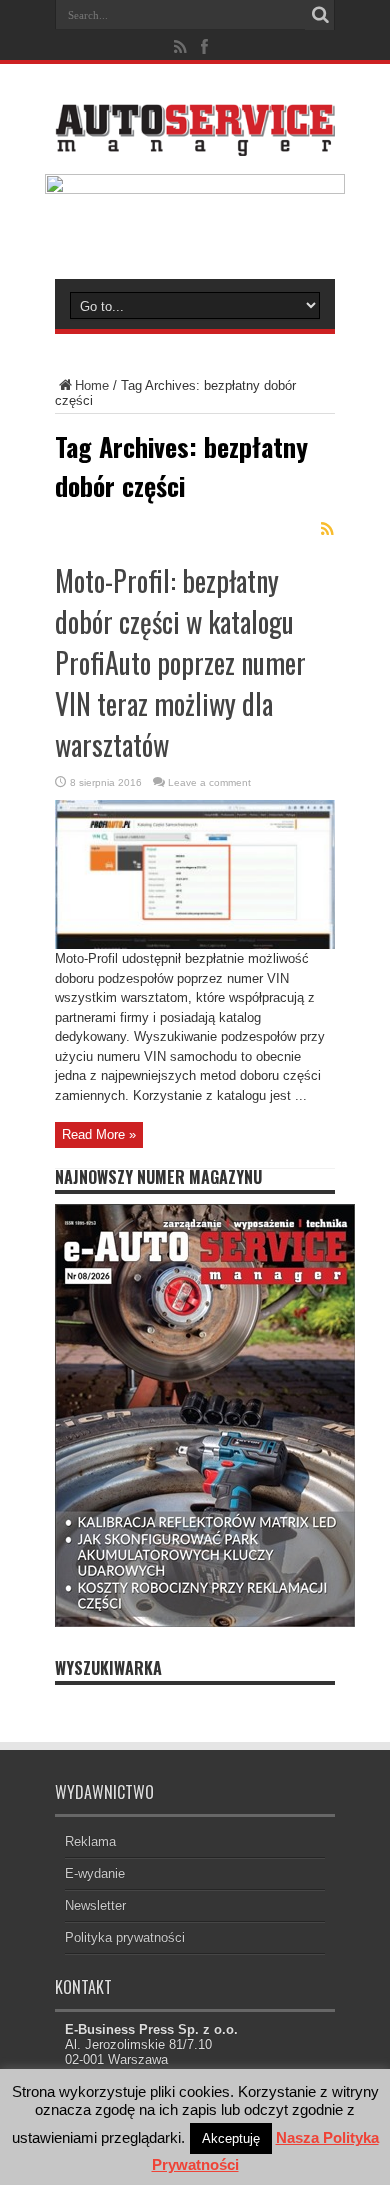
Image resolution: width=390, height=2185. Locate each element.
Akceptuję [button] (231, 2138)
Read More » (99, 1134)
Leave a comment (209, 782)
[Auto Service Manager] (195, 141)
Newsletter (95, 1905)
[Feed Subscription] (327, 529)
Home (92, 385)
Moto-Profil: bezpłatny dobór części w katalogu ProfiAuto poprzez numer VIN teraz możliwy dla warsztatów (180, 662)
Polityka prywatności (125, 1937)
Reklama (90, 1841)
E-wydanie (95, 1873)
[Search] (320, 15)
